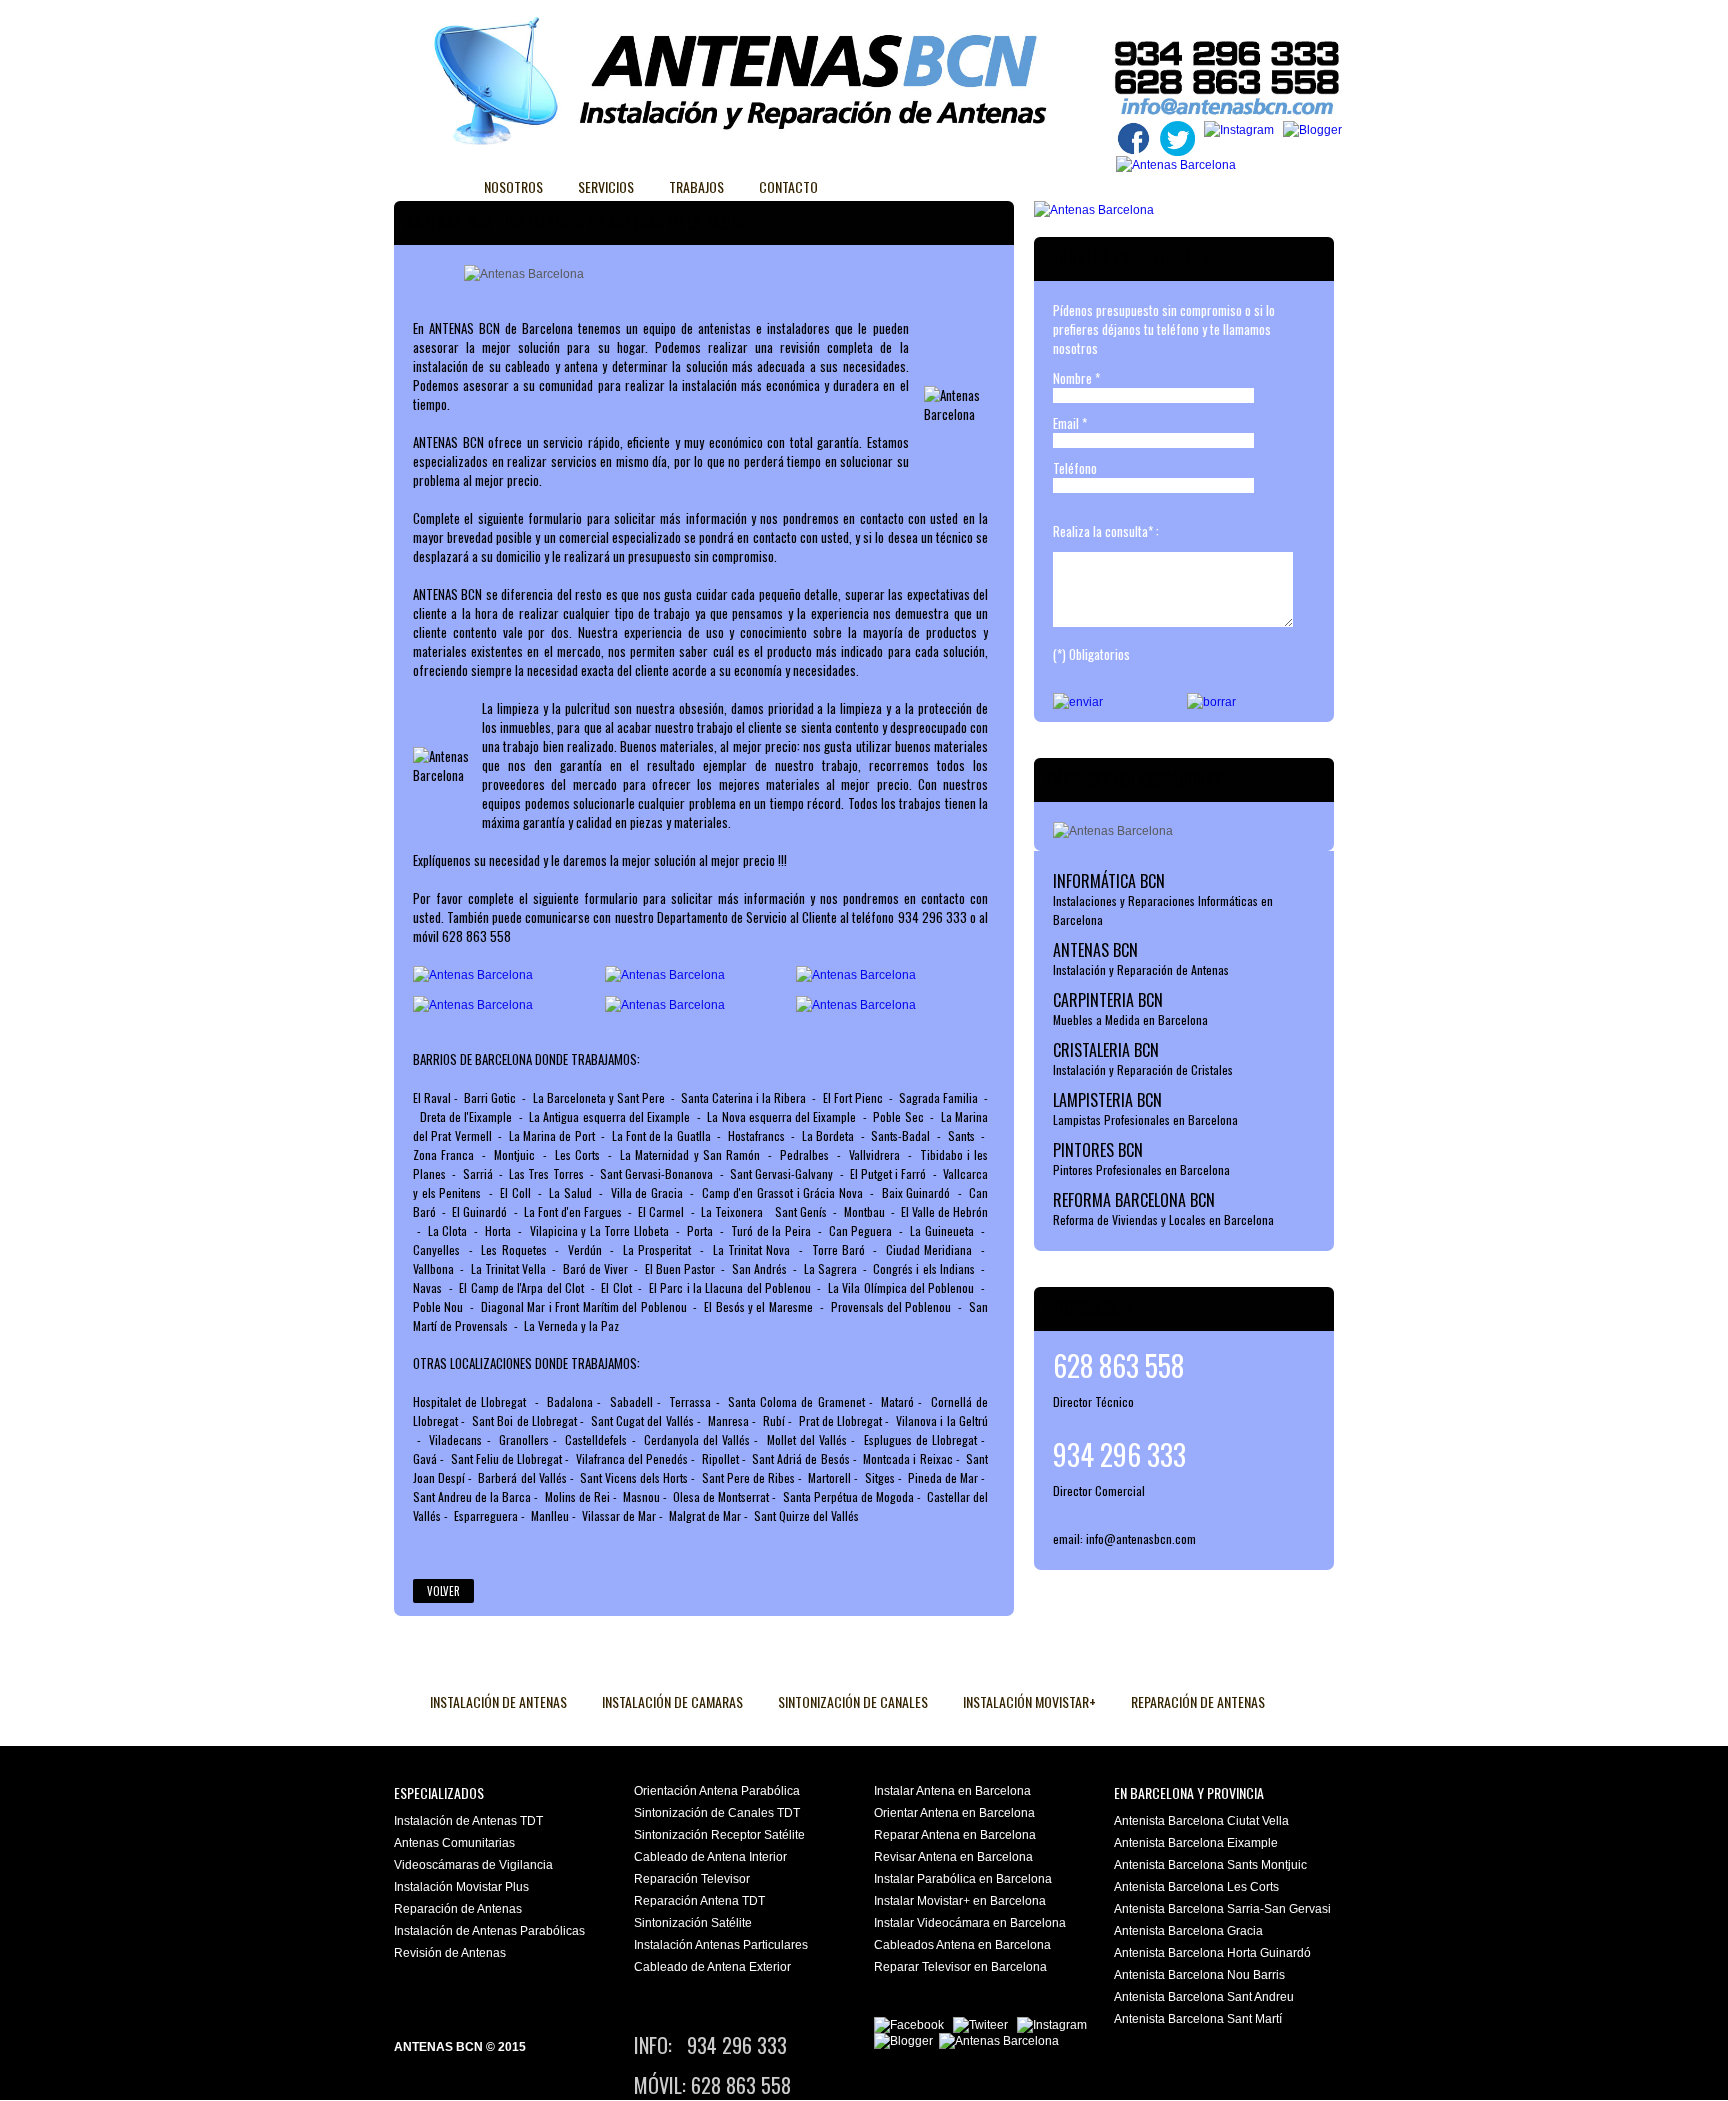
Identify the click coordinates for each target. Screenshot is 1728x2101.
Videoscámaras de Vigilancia (473, 1865)
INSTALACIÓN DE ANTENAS (498, 1701)
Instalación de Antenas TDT (468, 1821)
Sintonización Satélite (693, 1923)
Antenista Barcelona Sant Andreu (1204, 1997)
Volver (443, 1591)
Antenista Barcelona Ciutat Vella (1201, 1821)
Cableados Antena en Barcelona (962, 1945)
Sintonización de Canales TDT (717, 1813)
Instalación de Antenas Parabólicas (489, 1931)
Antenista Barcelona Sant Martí (1198, 2019)
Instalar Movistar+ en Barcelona (960, 1901)
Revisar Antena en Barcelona (953, 1857)
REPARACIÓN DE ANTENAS (1198, 1701)
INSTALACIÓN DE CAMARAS (672, 1701)
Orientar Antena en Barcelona (954, 1813)
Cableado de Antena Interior (710, 1857)
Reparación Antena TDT (699, 1901)
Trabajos (696, 186)
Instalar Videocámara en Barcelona (970, 1923)
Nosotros (513, 186)
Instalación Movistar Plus (461, 1887)
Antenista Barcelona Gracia (1188, 1931)
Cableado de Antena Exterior (712, 1967)
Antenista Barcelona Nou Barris (1199, 1975)
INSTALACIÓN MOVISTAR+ (1029, 1701)
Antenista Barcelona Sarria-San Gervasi (1222, 1909)
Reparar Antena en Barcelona (955, 1835)
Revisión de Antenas (450, 1953)
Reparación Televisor (692, 1879)
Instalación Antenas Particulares (721, 1945)
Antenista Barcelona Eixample (1196, 1843)
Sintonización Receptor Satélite (719, 1835)
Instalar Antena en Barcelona (952, 1791)
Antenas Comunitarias (454, 1843)
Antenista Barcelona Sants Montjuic (1210, 1865)
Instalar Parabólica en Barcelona (963, 1879)
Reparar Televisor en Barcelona (960, 1967)
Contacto (788, 186)
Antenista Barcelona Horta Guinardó (1212, 1953)
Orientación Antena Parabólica (717, 1791)
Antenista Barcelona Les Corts (1196, 1887)
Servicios (606, 186)
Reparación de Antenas (458, 1909)
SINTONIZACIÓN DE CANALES (853, 1701)
